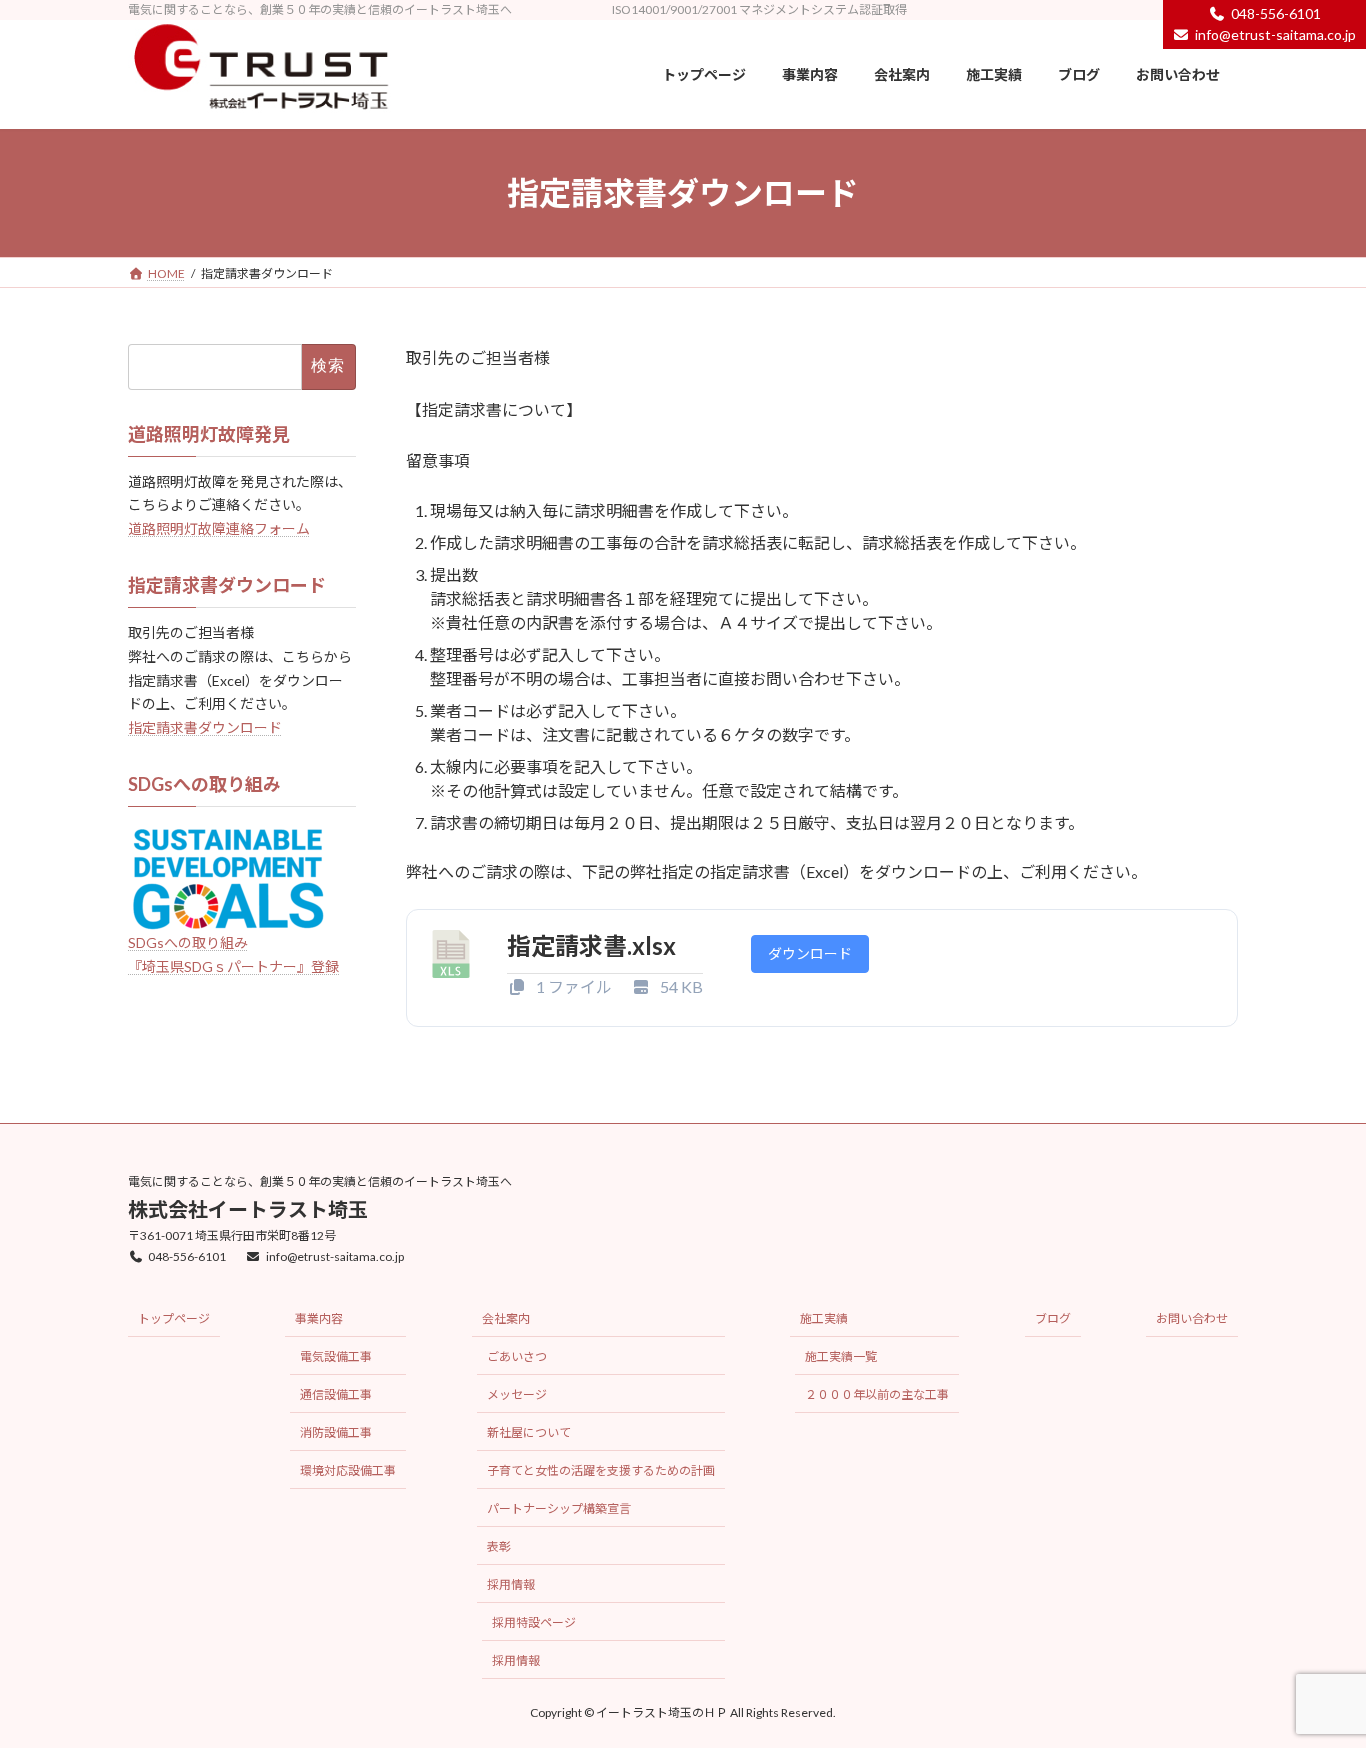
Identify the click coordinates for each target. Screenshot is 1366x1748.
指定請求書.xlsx (591, 945)
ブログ (1053, 1319)
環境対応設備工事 (348, 1471)
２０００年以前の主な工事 (877, 1395)
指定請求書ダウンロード (205, 728)
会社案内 (506, 1319)
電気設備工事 (336, 1357)
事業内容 (319, 1319)
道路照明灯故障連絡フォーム (219, 529)
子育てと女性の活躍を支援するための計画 (601, 1471)
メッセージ (517, 1395)
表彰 (499, 1547)
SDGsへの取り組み (188, 942)
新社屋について (529, 1433)
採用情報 (511, 1585)
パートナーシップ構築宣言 (559, 1509)
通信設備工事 (336, 1395)
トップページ (174, 1319)
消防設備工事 (336, 1433)
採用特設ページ (534, 1623)
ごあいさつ (517, 1357)
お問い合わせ (1192, 1319)
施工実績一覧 (841, 1357)
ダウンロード (810, 953)
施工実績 (824, 1319)
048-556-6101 (187, 1256)
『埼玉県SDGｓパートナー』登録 (233, 966)
